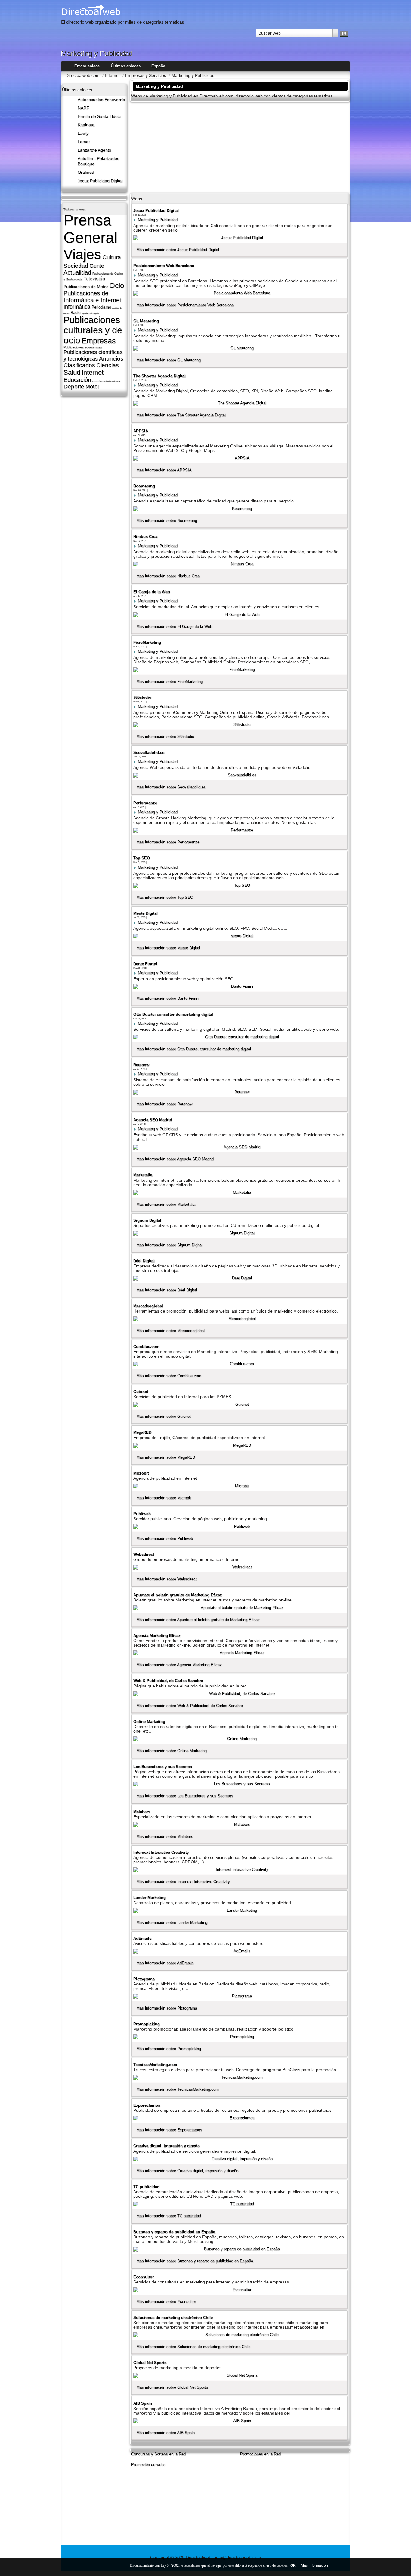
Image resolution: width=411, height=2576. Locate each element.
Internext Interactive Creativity (161, 1852)
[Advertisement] (240, 147)
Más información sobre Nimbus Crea (168, 576)
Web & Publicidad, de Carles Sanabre (168, 1681)
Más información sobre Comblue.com (169, 1376)
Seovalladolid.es (149, 752)
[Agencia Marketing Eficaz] (239, 1653)
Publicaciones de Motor (86, 287)
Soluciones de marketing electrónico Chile (173, 2318)
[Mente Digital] (239, 936)
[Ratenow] (239, 1092)
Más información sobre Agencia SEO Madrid (175, 1159)
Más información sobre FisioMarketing (170, 682)
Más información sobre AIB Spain (165, 2433)
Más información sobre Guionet (164, 1416)
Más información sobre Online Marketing (172, 1751)
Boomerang (144, 486)
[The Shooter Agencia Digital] (239, 403)
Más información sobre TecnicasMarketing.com (178, 2089)
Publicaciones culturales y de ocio (93, 330)
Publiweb (142, 1514)
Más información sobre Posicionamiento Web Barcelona (185, 305)
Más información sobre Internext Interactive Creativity (183, 1882)
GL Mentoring (146, 321)
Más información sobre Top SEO (165, 897)
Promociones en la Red (260, 2454)
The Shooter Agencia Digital (159, 376)
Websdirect (144, 1554)
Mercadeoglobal (148, 1306)
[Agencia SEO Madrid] (239, 1147)
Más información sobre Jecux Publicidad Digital (178, 250)
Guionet (141, 1392)
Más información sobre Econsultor (166, 2302)
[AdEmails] (239, 1951)
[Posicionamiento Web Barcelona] (239, 293)
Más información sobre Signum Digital (169, 1245)
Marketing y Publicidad (158, 220)
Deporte (74, 387)
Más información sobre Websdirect (167, 1579)
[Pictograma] (239, 1996)
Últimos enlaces (126, 66)
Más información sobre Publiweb (165, 1538)
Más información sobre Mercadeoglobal (170, 1331)
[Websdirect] (239, 1567)
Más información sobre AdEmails (165, 1963)
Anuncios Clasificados (93, 362)
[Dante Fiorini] (239, 987)
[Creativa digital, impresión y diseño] (239, 2159)
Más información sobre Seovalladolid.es (171, 787)
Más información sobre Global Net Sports (172, 2387)
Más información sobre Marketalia (166, 1204)
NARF (83, 108)
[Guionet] (239, 1405)
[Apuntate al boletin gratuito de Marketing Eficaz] (239, 1608)
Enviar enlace (87, 66)
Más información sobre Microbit (164, 1498)
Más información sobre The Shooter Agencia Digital (181, 415)
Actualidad (77, 272)
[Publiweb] (239, 1527)
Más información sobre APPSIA (164, 470)
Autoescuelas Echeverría (101, 100)
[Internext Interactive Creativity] (239, 1870)
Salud (72, 372)
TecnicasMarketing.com (155, 2065)
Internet (93, 372)
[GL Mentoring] (239, 348)
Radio (75, 313)
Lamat (84, 142)
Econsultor (144, 2277)
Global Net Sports (150, 2363)
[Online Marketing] (239, 1739)
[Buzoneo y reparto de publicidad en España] (239, 2249)
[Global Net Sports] (239, 2375)
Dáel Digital (144, 1261)
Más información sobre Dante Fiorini (168, 998)
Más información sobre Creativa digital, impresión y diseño (187, 2171)
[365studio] (239, 725)
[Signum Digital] (239, 1233)
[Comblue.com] (239, 1364)
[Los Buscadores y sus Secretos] (239, 1784)
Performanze (145, 803)
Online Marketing (149, 1722)
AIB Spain (143, 2403)
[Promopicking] (239, 2037)
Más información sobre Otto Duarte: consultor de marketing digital (194, 1049)
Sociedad (76, 266)
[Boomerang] (239, 509)
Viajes (82, 254)
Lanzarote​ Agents (94, 150)
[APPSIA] (239, 458)
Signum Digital (147, 1220)
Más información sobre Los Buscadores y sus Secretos (185, 1796)
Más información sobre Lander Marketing (172, 1922)
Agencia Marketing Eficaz (157, 1636)
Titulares (69, 210)
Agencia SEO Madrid (153, 1120)
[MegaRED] (239, 1445)
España (158, 66)
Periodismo (101, 307)
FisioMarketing (147, 642)
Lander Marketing (150, 1897)
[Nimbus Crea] (239, 564)
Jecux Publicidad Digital (100, 181)
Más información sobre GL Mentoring (168, 360)
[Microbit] (239, 1486)
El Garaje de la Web (152, 592)
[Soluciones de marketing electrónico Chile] (239, 2335)
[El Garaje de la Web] (239, 615)
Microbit (141, 1473)
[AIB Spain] (239, 2421)
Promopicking (147, 2024)
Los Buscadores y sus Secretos (163, 1767)
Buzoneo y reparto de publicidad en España (174, 2232)
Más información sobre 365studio (165, 737)
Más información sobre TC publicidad (169, 2216)
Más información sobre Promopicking (169, 2049)
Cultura (112, 257)
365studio (142, 697)
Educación (77, 380)
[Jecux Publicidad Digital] (239, 238)
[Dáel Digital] (239, 1278)
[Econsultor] (239, 2290)
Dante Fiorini (145, 964)
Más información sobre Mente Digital (168, 948)
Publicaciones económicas (83, 347)
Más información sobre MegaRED (166, 1457)
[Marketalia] (239, 1193)
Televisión (94, 279)
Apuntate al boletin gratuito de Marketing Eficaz (178, 1595)
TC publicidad (146, 2187)
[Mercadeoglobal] (239, 1319)
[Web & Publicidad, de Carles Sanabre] (239, 1694)
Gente (97, 266)
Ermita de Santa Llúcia (99, 117)
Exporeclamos (147, 2105)
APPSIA (141, 431)
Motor (92, 387)
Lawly (83, 133)
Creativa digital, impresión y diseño (167, 2146)
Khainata (86, 125)
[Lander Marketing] (239, 1911)
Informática (77, 307)
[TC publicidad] (239, 2204)
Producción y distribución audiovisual (106, 381)
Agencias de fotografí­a (90, 313)
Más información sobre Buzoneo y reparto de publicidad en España (195, 2261)
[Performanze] (239, 830)
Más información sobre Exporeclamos (169, 2130)
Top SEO (142, 858)
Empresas (99, 341)
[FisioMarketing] (239, 670)
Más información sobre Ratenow (164, 1104)
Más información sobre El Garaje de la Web (174, 626)
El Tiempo (80, 210)
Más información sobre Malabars (165, 1836)
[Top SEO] (239, 886)
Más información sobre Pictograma (167, 2008)
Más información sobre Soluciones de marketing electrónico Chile (193, 2347)
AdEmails (142, 1938)
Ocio (117, 286)
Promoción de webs (148, 2465)
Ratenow (141, 1065)
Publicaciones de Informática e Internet (92, 297)
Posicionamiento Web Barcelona (164, 266)
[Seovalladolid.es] (239, 775)
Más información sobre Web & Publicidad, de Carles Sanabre (190, 1706)
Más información (314, 2565)
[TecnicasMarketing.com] (239, 2077)
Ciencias (108, 365)
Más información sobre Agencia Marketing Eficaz (179, 1665)
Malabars (142, 1812)
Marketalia (143, 1175)
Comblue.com (146, 1347)
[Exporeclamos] (239, 2118)
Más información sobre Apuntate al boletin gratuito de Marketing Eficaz (198, 1620)
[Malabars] (239, 1825)
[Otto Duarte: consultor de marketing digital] (239, 1037)
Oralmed (86, 172)
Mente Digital (145, 913)
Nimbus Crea (145, 537)
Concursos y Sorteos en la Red (158, 2454)
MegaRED (142, 1432)
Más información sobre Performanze (168, 842)
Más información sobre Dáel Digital (167, 1290)
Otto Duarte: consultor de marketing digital (173, 1014)
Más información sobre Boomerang (167, 521)
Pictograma (144, 1979)
